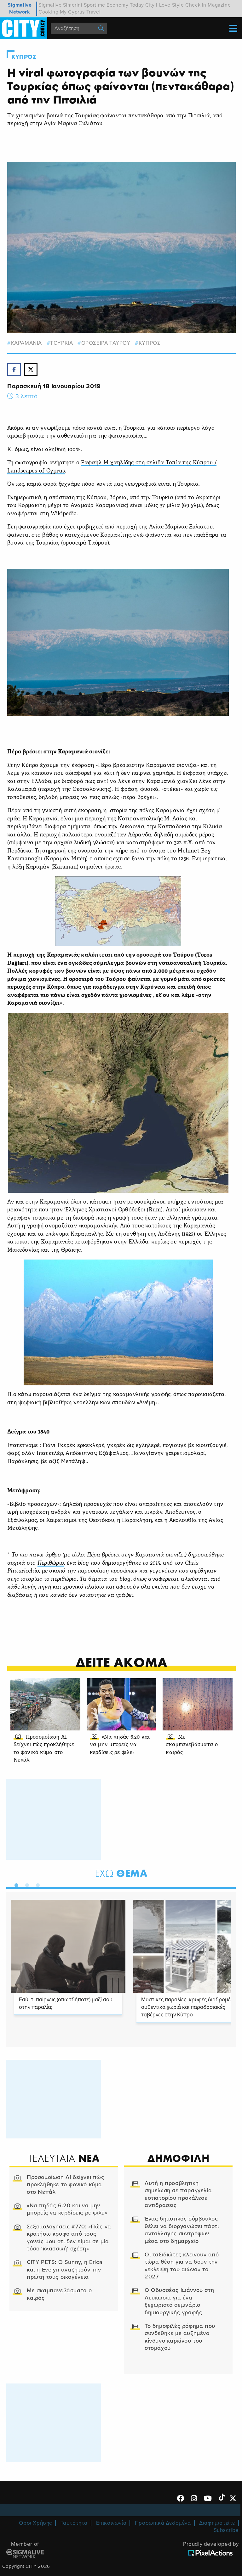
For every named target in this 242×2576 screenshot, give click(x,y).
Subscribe (226, 2530)
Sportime (95, 5)
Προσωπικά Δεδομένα (163, 2523)
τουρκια (61, 343)
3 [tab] (36, 1884)
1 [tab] (15, 1884)
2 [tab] (26, 1884)
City (150, 5)
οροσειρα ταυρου (106, 343)
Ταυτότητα (74, 2523)
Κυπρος (24, 57)
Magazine (219, 5)
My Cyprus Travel (80, 12)
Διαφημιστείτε (217, 2523)
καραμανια (26, 343)
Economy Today (125, 5)
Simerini (73, 5)
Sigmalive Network (20, 8)
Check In (196, 5)
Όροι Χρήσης (35, 2523)
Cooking (48, 12)
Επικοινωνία (111, 2523)
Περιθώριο (51, 1563)
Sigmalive (50, 5)
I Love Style (170, 5)
